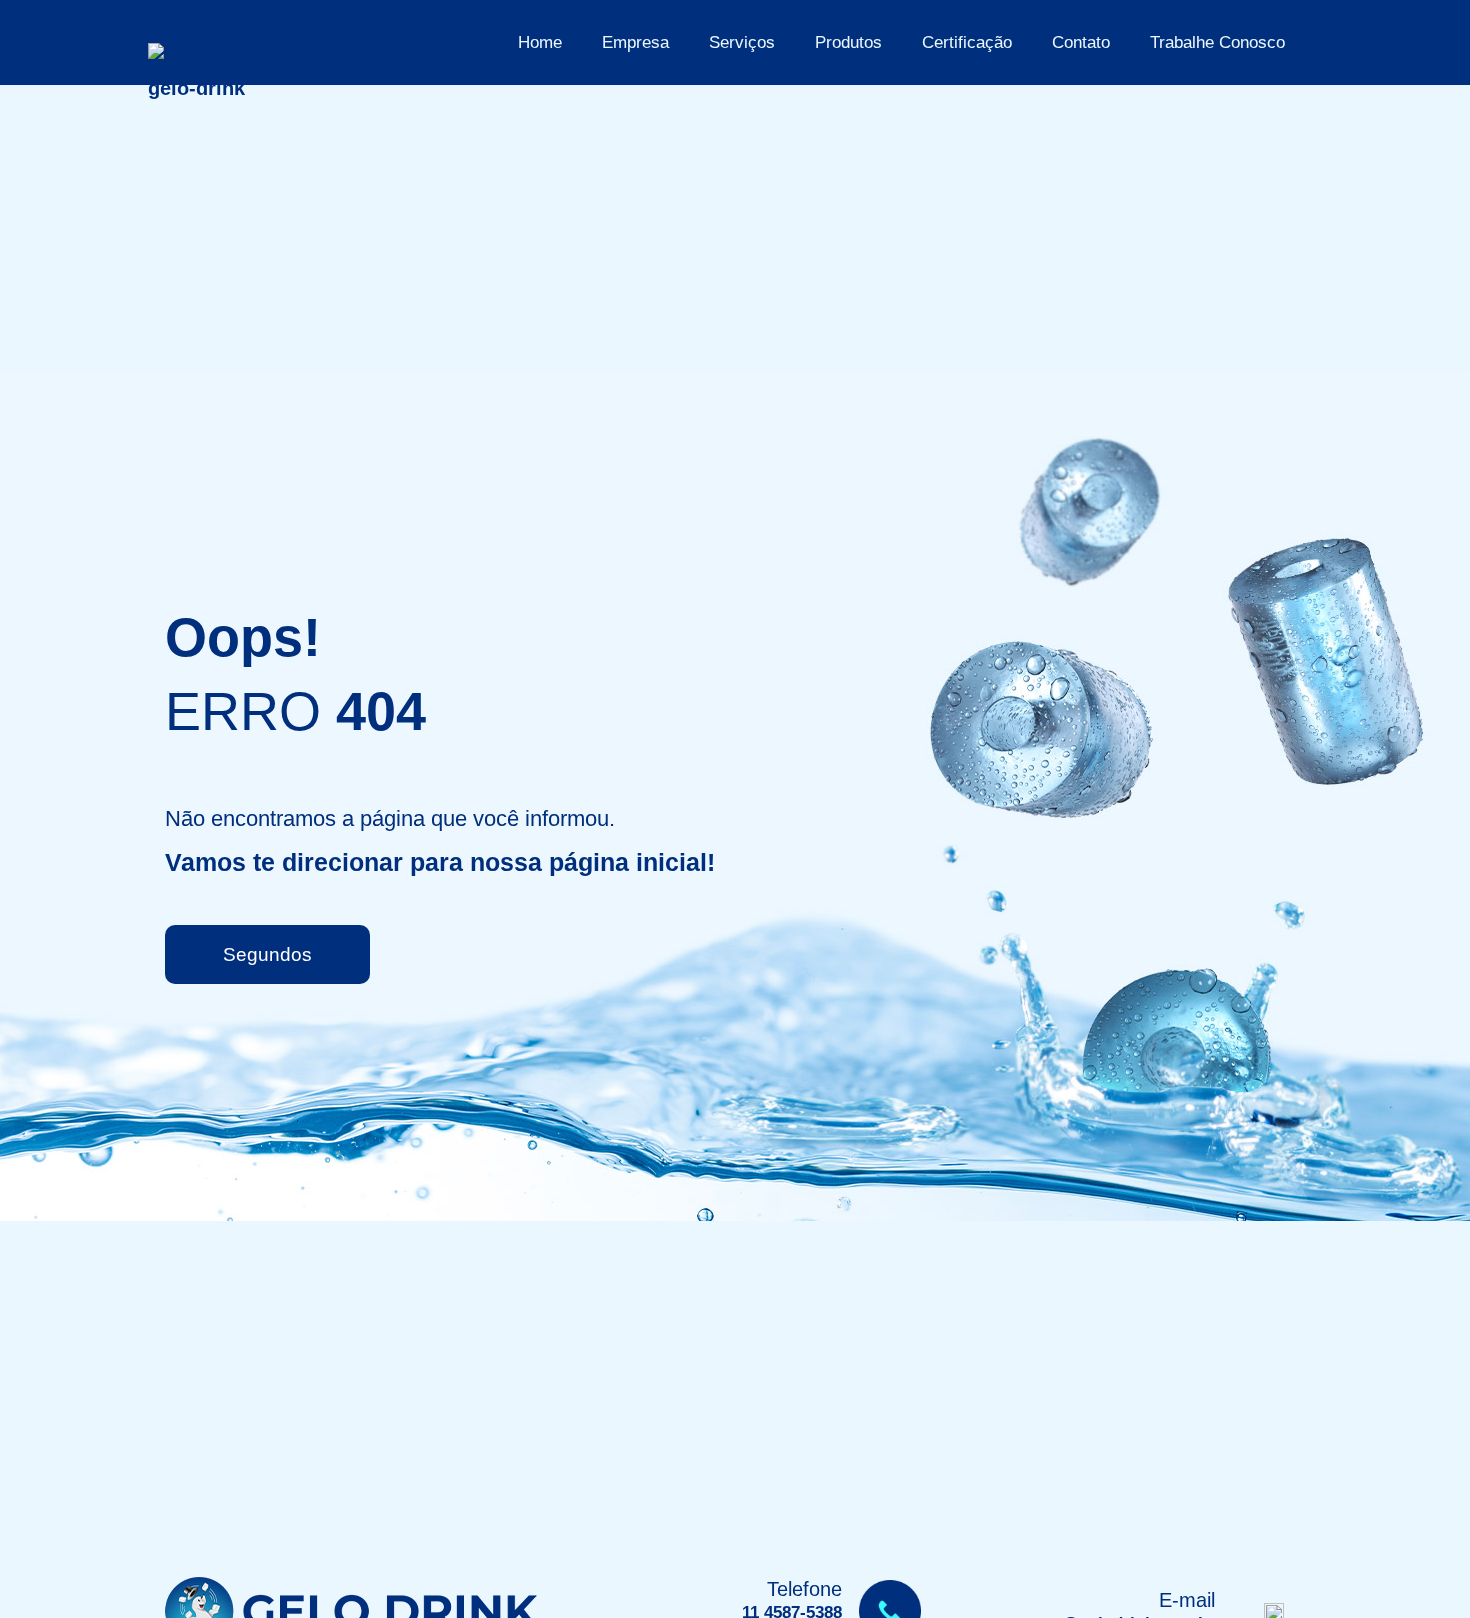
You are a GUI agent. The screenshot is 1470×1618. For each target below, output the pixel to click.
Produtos (848, 42)
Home (540, 42)
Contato (1081, 42)
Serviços (742, 42)
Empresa (635, 42)
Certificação (967, 42)
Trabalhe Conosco (1217, 42)
